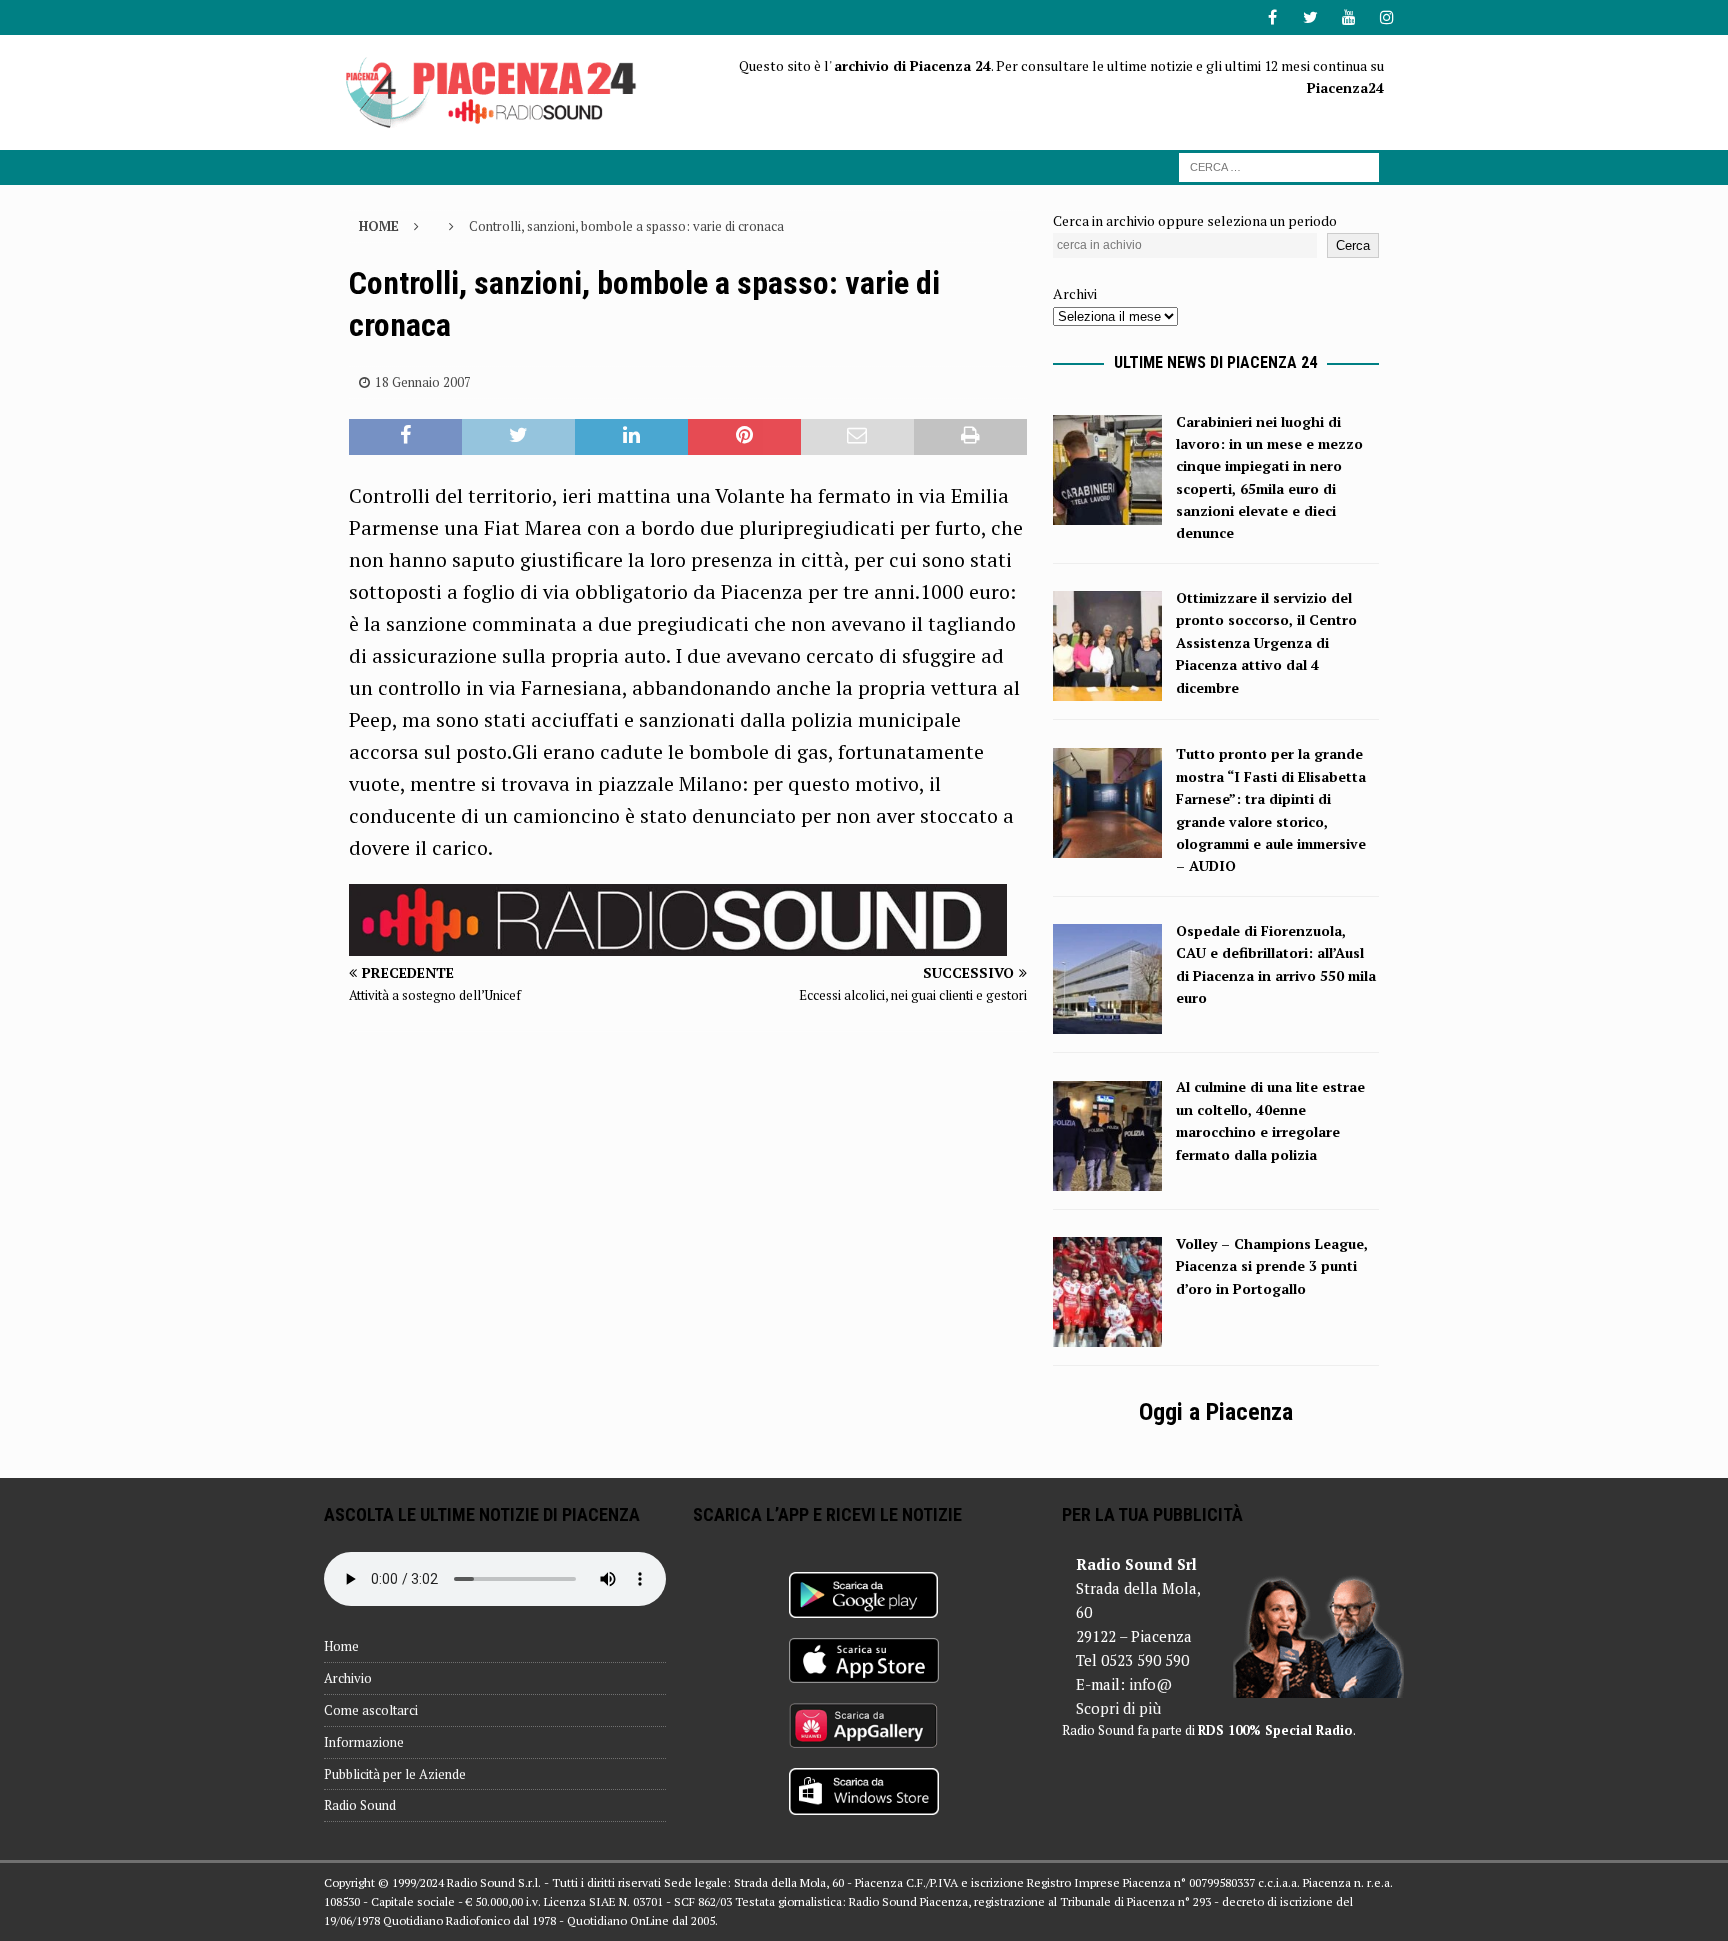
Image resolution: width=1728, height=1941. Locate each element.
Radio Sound (360, 1805)
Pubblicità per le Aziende (395, 1774)
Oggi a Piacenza (1216, 1412)
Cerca (1353, 245)
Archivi (1075, 293)
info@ (1150, 1684)
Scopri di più (1118, 1708)
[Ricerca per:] (1279, 165)
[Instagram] (1386, 17)
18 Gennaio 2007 (423, 382)
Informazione (364, 1742)
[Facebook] (1272, 17)
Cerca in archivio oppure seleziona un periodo (1195, 220)
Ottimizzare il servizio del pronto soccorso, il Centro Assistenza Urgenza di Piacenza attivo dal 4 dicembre (1266, 642)
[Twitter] (1310, 17)
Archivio (348, 1678)
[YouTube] (1348, 17)
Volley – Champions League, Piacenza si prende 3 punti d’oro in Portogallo (1272, 1266)
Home (341, 1646)
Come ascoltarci (371, 1710)
